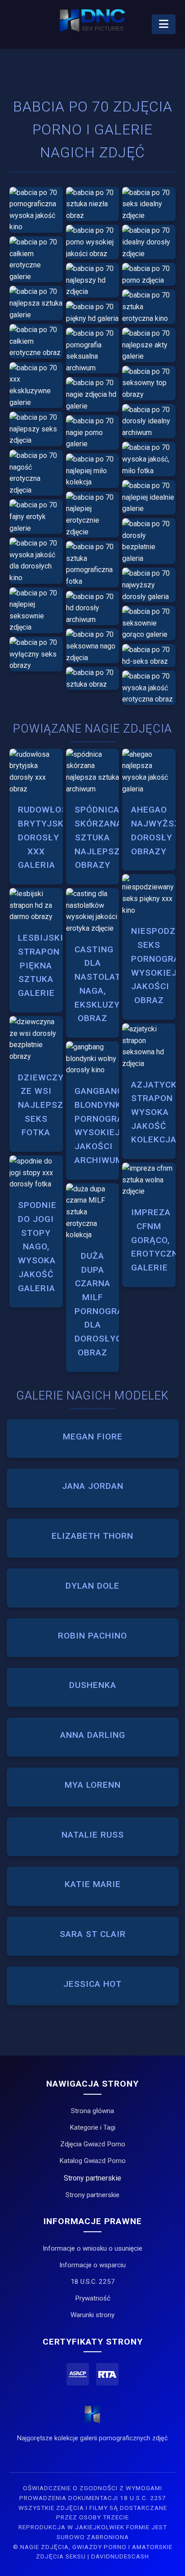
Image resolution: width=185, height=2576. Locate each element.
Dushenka (93, 1685)
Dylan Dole (92, 1586)
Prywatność (93, 2298)
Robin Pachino (92, 1636)
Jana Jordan (93, 1486)
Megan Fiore (93, 1437)
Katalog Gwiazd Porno (92, 2161)
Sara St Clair (93, 1934)
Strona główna (92, 2111)
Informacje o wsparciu (92, 2265)
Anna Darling (93, 1735)
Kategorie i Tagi (92, 2127)
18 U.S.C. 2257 (93, 2282)
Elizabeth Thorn (92, 1536)
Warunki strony (92, 2315)
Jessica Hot (92, 1984)
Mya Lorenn (93, 1785)
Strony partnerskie (92, 2195)
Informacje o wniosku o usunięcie (92, 2248)
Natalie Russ (93, 1835)
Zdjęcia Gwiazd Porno (93, 2144)
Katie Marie (93, 1884)
